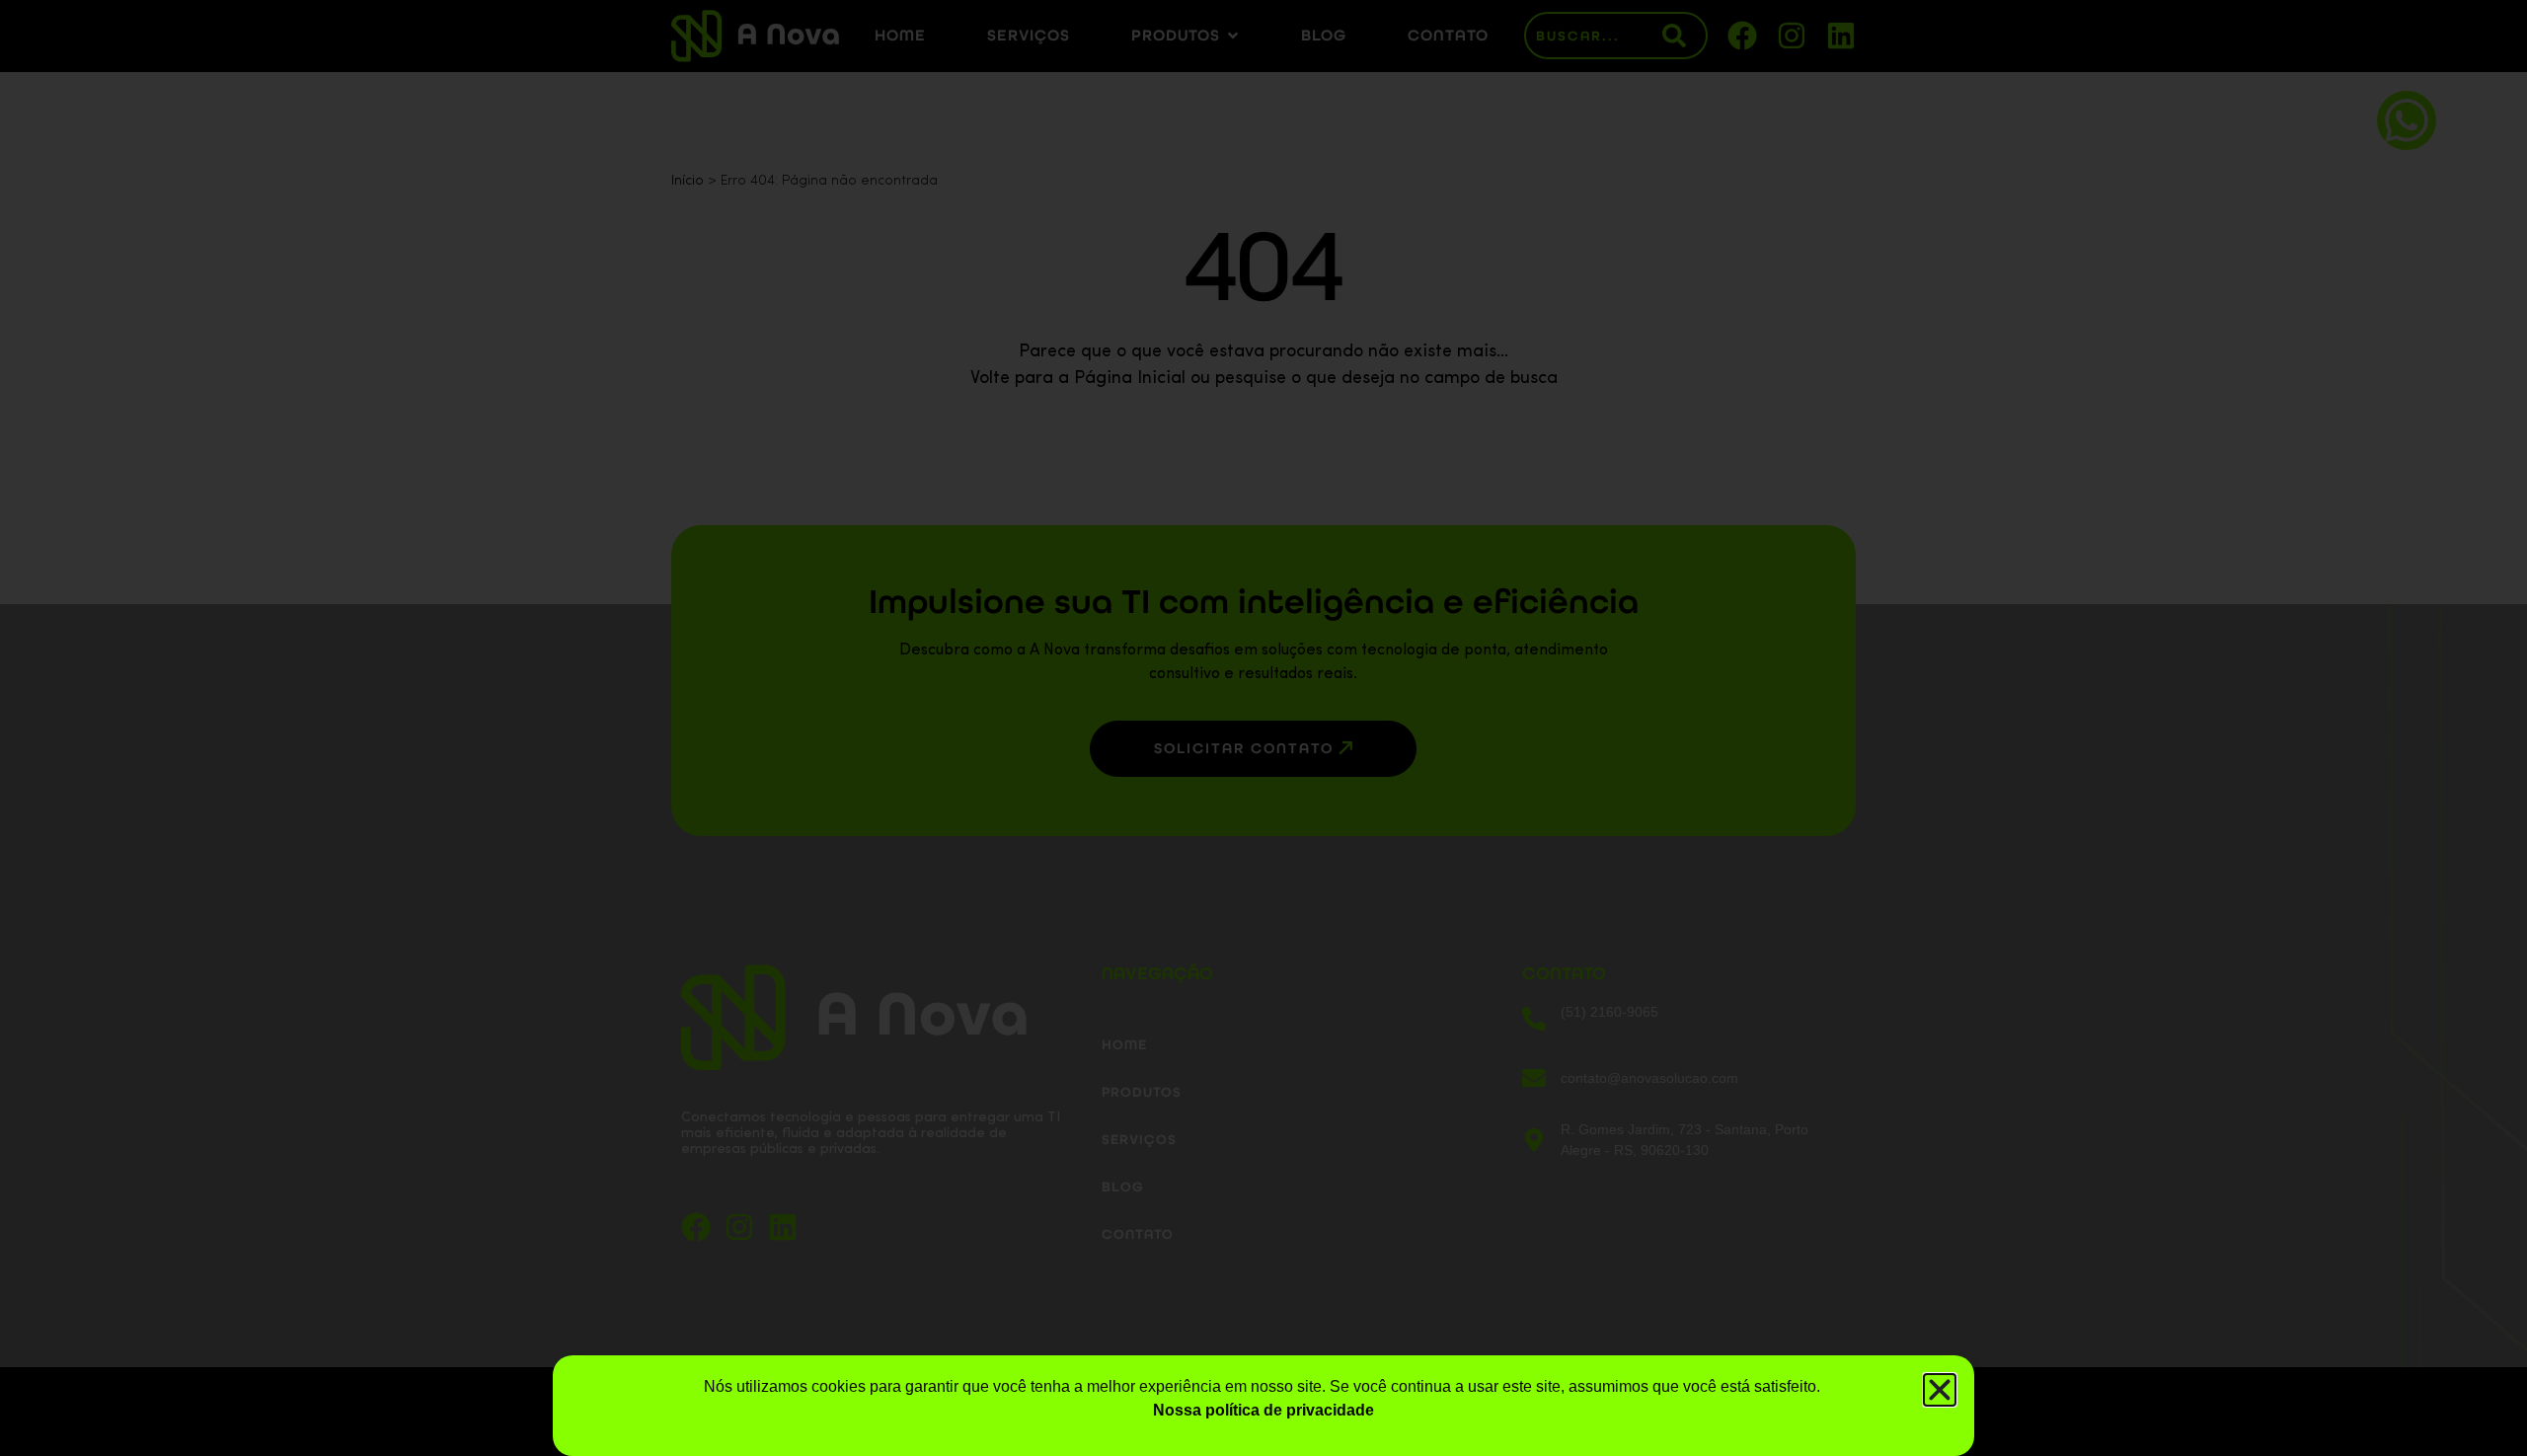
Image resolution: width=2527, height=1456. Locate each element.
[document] (1263, 728)
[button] (1940, 1390)
